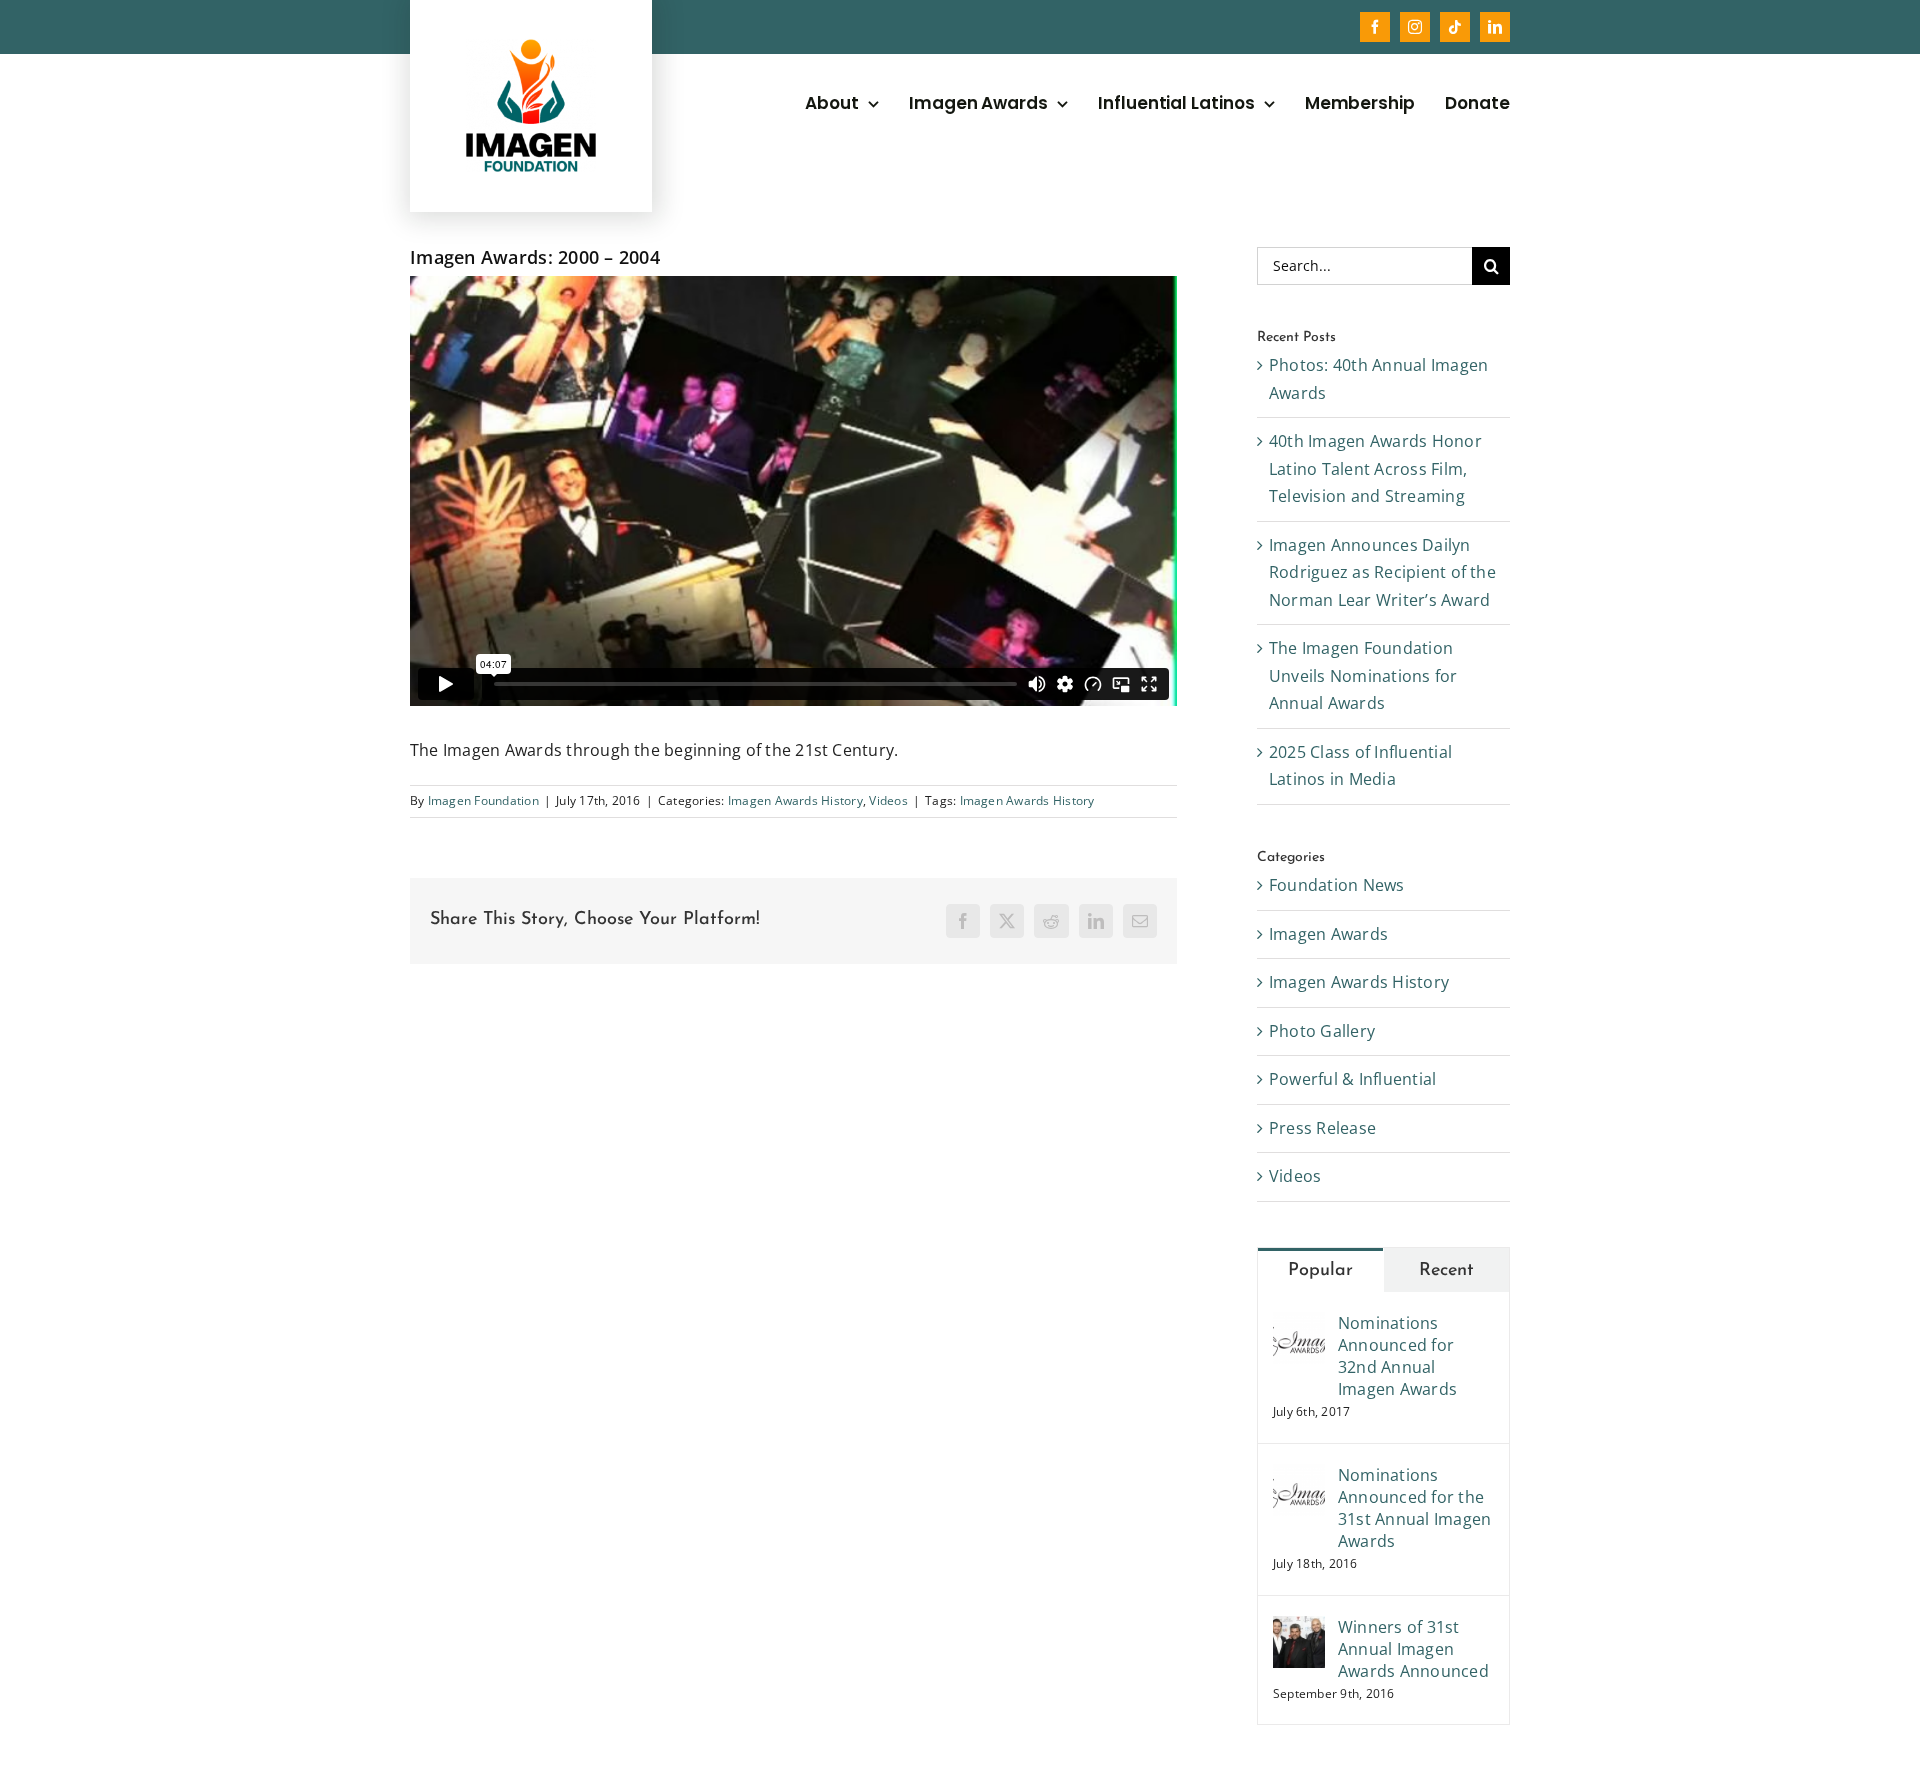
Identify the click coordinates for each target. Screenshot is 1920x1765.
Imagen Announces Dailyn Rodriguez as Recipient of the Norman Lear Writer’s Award (1382, 572)
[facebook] (1375, 27)
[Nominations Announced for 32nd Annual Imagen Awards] (1299, 1325)
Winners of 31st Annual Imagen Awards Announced (1413, 1649)
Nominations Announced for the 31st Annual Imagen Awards (1414, 1508)
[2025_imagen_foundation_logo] (531, 47)
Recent (1446, 1271)
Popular (1320, 1271)
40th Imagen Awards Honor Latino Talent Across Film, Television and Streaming (1375, 468)
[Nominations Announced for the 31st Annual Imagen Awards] (1299, 1477)
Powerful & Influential (1352, 1079)
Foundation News (1337, 885)
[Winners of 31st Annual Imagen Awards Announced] (1299, 1629)
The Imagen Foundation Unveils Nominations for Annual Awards (1363, 675)
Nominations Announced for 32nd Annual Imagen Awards (1397, 1356)
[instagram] (1415, 27)
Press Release (1322, 1128)
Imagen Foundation (483, 800)
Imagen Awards (1328, 934)
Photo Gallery (1322, 1031)
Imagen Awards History (795, 800)
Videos (888, 800)
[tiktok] (1455, 27)
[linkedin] (1495, 27)
